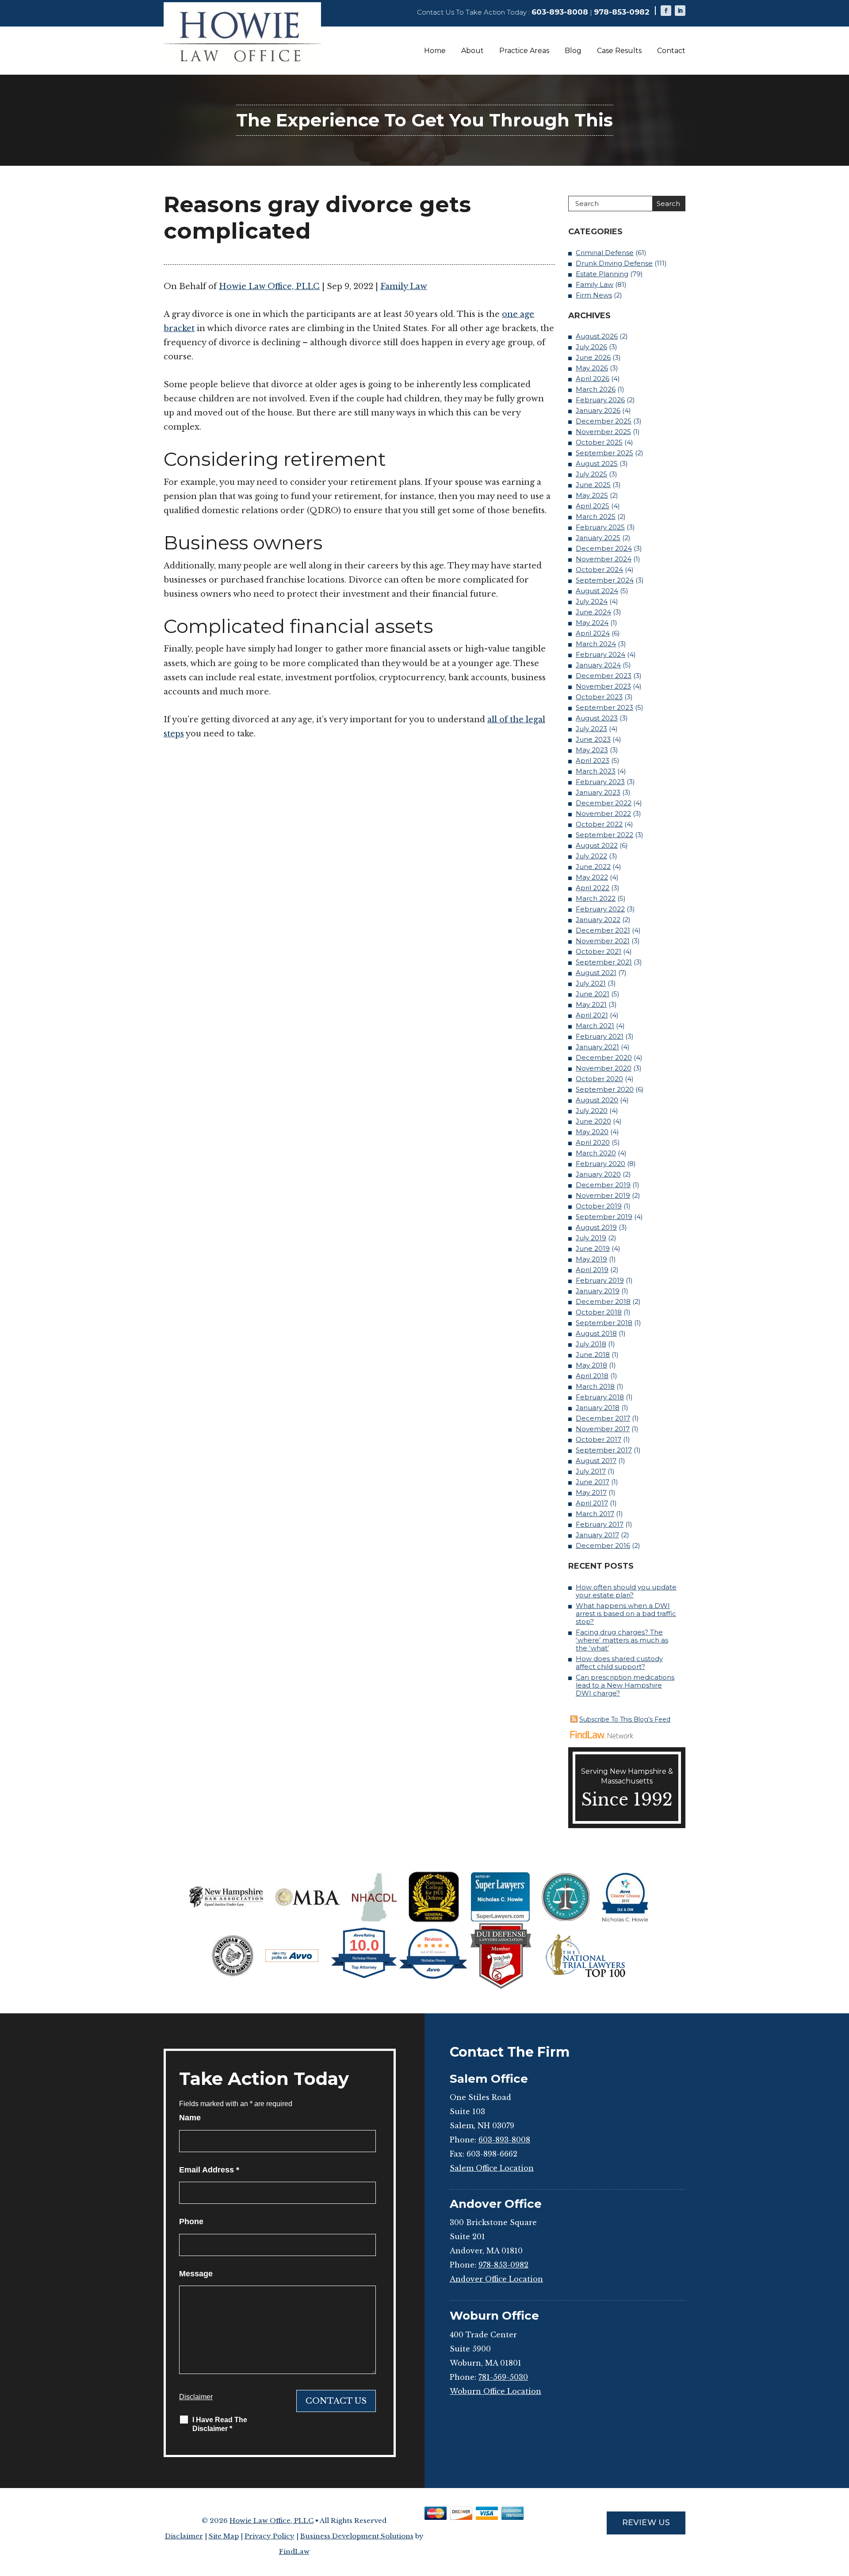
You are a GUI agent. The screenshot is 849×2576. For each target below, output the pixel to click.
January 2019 (598, 1291)
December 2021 (603, 930)
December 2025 (604, 421)
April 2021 (592, 1015)
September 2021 (604, 962)
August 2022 (597, 845)
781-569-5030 (503, 2377)
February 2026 (600, 400)
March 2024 (596, 644)
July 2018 (591, 1344)
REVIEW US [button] (646, 2523)
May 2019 (591, 1259)
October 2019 (599, 1206)
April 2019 (592, 1270)
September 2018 (604, 1323)
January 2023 (598, 792)
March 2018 (595, 1386)
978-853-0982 (622, 12)
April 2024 (593, 633)
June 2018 (593, 1355)
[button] (840, 2512)
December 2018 (603, 1301)
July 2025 (591, 474)
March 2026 (596, 389)
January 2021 (597, 1047)
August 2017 (596, 1461)
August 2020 (597, 1100)
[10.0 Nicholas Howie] (365, 1978)
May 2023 (592, 750)
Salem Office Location (492, 2168)
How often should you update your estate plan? (626, 1591)
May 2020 (592, 1132)
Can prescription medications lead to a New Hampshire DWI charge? (625, 1685)
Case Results (619, 51)
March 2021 (595, 1026)
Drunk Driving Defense (614, 263)
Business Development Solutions (357, 2536)
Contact (671, 51)
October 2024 (599, 570)
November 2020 (604, 1068)
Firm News (594, 295)
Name (190, 2118)
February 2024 (600, 654)
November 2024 (604, 559)
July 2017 (591, 1471)
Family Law (404, 286)
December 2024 (604, 548)
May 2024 (592, 623)
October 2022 (599, 824)
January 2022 (598, 920)
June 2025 (593, 485)
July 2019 (591, 1238)
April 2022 (593, 888)
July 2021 (591, 983)
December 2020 (604, 1057)
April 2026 (593, 379)
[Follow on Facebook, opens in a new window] (666, 11)
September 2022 (604, 835)
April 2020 (593, 1142)
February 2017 (600, 1524)
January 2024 (598, 665)
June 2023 (593, 739)
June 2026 (593, 357)
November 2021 (603, 941)
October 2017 (599, 1439)
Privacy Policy (270, 2536)
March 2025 (596, 516)
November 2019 (603, 1195)
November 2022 (603, 814)
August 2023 (597, 718)
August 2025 (597, 463)
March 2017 (595, 1514)
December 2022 (604, 803)
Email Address (209, 2170)
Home (435, 51)
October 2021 (599, 951)
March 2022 (596, 898)
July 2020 (592, 1111)
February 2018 (600, 1397)
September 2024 (605, 580)
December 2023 (604, 676)
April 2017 (592, 1503)
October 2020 (599, 1079)
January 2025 (598, 538)
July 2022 (591, 856)
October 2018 (599, 1312)
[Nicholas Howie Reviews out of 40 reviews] (433, 1978)
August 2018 (596, 1333)
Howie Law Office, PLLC (269, 286)
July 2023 (591, 729)
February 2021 (600, 1036)
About (472, 51)
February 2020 (600, 1164)
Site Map (224, 2536)
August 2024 (597, 591)
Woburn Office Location (495, 2391)
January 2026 (598, 410)
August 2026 (597, 336)
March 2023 (596, 771)
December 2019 (603, 1185)
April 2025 (593, 506)
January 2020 (598, 1174)
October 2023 (599, 697)
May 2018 (591, 1365)
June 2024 (593, 612)
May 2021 (591, 1004)
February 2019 (600, 1280)
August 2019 (596, 1227)
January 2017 (597, 1535)
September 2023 (604, 707)
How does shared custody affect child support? (619, 1663)
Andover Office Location (496, 2279)
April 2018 (592, 1376)
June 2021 (593, 994)
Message (196, 2274)
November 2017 (603, 1429)
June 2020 (593, 1121)
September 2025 (604, 453)
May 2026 (592, 368)
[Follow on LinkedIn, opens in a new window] (680, 11)
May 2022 (592, 877)
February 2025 (600, 527)
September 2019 (604, 1217)
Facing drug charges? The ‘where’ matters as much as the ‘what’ (622, 1640)
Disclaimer (196, 2397)
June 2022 (593, 867)
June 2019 (593, 1248)
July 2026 (591, 347)
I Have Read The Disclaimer (220, 2424)
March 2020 (596, 1153)
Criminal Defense (605, 253)
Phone (191, 2222)
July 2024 (592, 601)
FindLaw (294, 2551)
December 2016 (603, 1545)
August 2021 (596, 973)
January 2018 (598, 1408)
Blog (573, 51)
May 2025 (592, 495)
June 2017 (593, 1482)
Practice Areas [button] (524, 51)
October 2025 (599, 442)
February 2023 (600, 782)
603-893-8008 (560, 12)
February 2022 (600, 909)
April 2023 (593, 760)
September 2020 (605, 1089)
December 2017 (603, 1418)
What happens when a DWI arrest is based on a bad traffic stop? (626, 1614)
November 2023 (603, 686)
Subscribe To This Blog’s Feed (625, 1719)
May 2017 (591, 1492)
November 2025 (603, 432)
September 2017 (604, 1450)
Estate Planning (602, 274)
